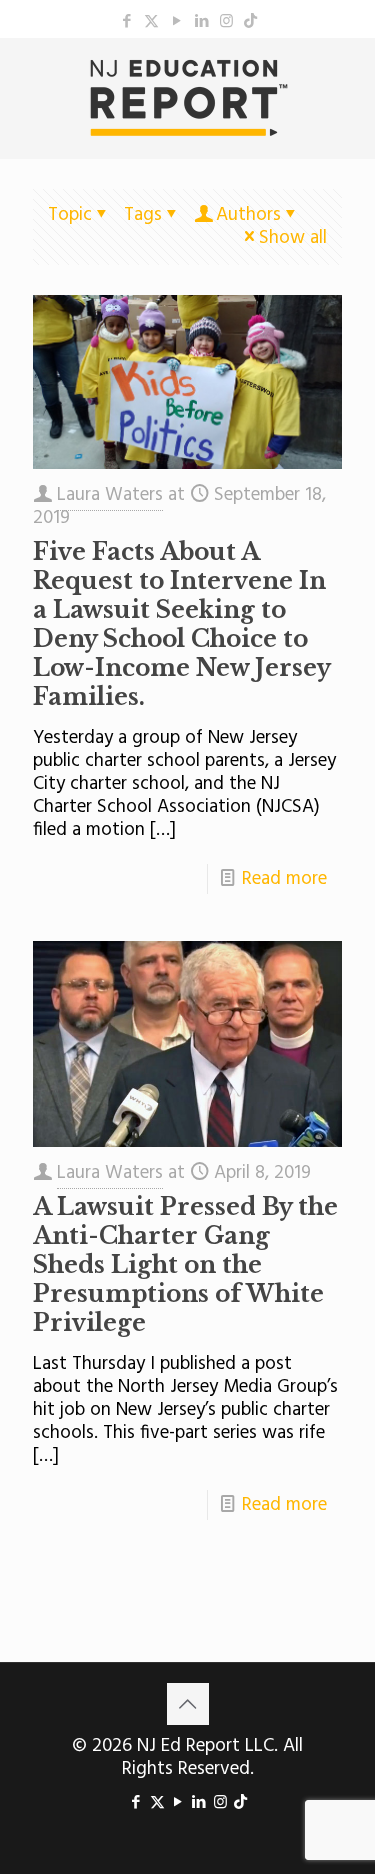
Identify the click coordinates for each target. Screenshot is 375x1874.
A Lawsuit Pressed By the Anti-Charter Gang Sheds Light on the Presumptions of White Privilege (185, 1265)
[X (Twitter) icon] (151, 22)
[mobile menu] (348, 78)
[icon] (250, 22)
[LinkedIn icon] (201, 22)
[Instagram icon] (226, 22)
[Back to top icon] (188, 1704)
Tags (143, 215)
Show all (293, 238)
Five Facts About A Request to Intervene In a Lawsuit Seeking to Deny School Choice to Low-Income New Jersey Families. (181, 624)
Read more (284, 879)
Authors (248, 215)
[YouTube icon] (176, 22)
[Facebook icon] (126, 22)
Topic (70, 215)
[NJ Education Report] (187, 98)
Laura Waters (110, 495)
